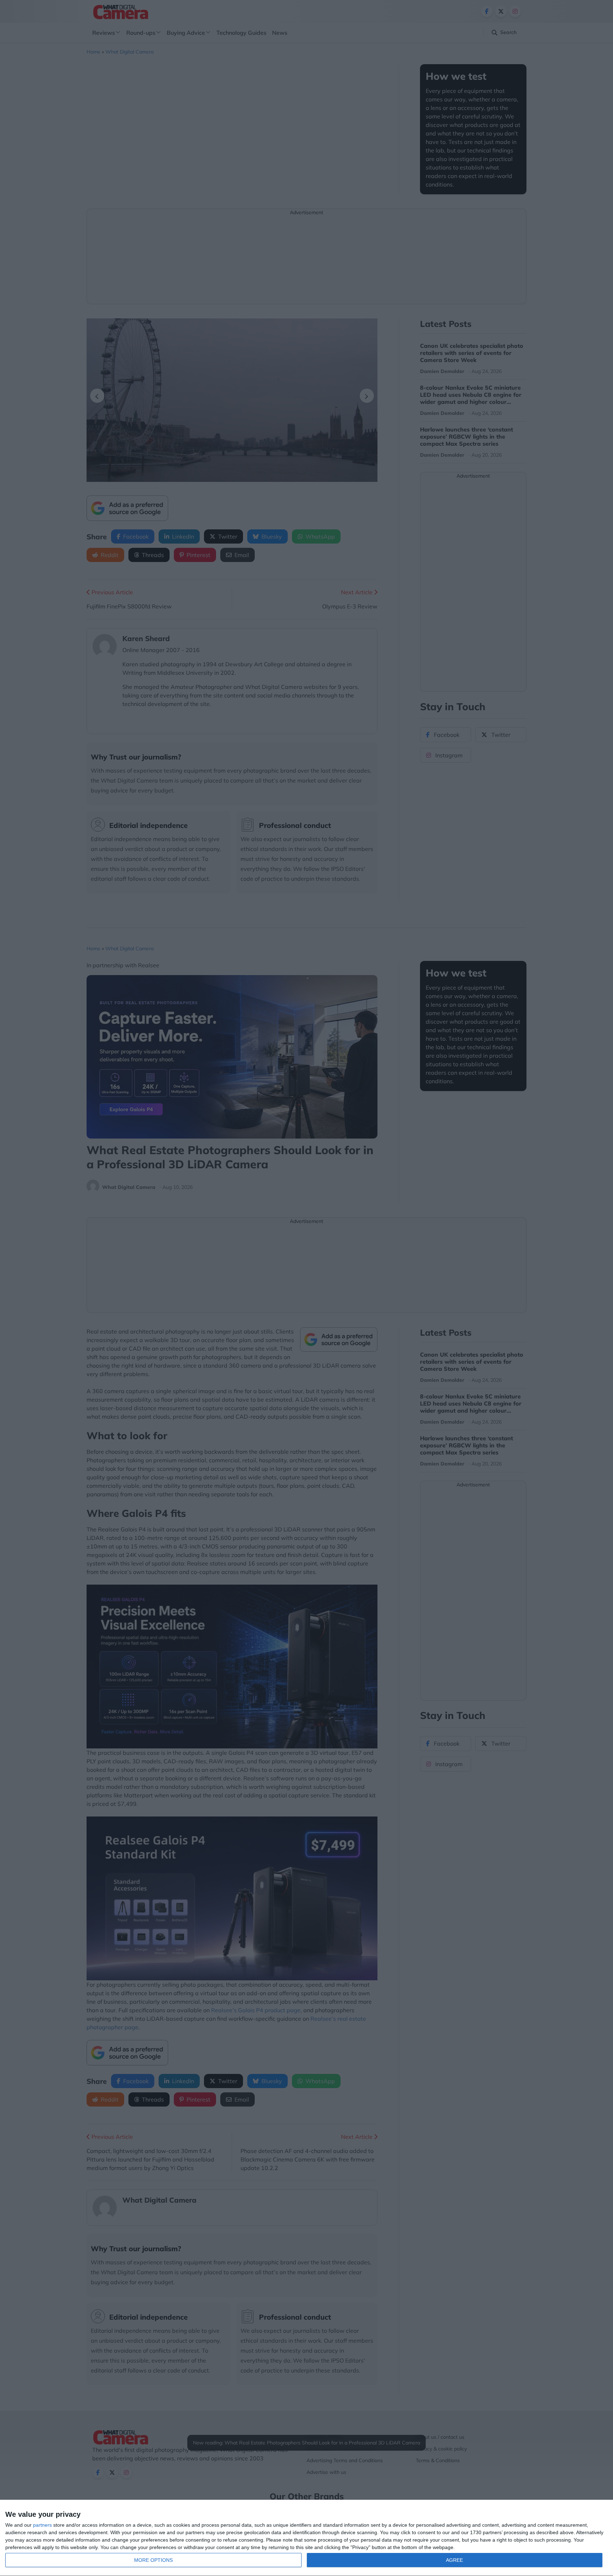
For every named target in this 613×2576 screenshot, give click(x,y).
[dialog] (306, 2538)
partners (42, 2525)
